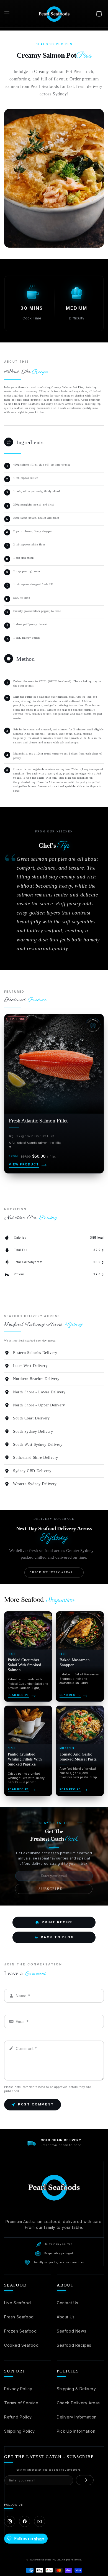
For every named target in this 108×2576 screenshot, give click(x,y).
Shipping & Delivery (76, 2389)
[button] (7, 14)
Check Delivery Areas (78, 2403)
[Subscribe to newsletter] (85, 2480)
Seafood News (71, 2331)
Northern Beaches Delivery (36, 1379)
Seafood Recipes (74, 2345)
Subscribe (54, 1889)
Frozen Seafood (20, 2331)
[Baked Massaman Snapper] (80, 1657)
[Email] (40, 2521)
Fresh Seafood (19, 2317)
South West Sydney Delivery (38, 1445)
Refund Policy (18, 2417)
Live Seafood (17, 2303)
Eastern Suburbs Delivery (35, 1353)
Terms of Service (21, 2403)
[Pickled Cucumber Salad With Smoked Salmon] (28, 1657)
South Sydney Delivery (33, 1431)
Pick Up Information (76, 2431)
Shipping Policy (20, 2431)
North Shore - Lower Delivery (39, 1392)
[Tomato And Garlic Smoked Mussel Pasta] (80, 1751)
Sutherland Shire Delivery (36, 1458)
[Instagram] (10, 2521)
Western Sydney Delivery (35, 1484)
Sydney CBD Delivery (32, 1471)
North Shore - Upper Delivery (39, 1405)
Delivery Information (77, 2417)
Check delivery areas (54, 1572)
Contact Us (68, 2303)
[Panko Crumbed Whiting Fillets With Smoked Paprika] (28, 1751)
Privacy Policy (18, 2389)
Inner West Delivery (30, 1366)
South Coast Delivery (31, 1418)
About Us (66, 2317)
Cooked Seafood (21, 2345)
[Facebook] (25, 2521)
